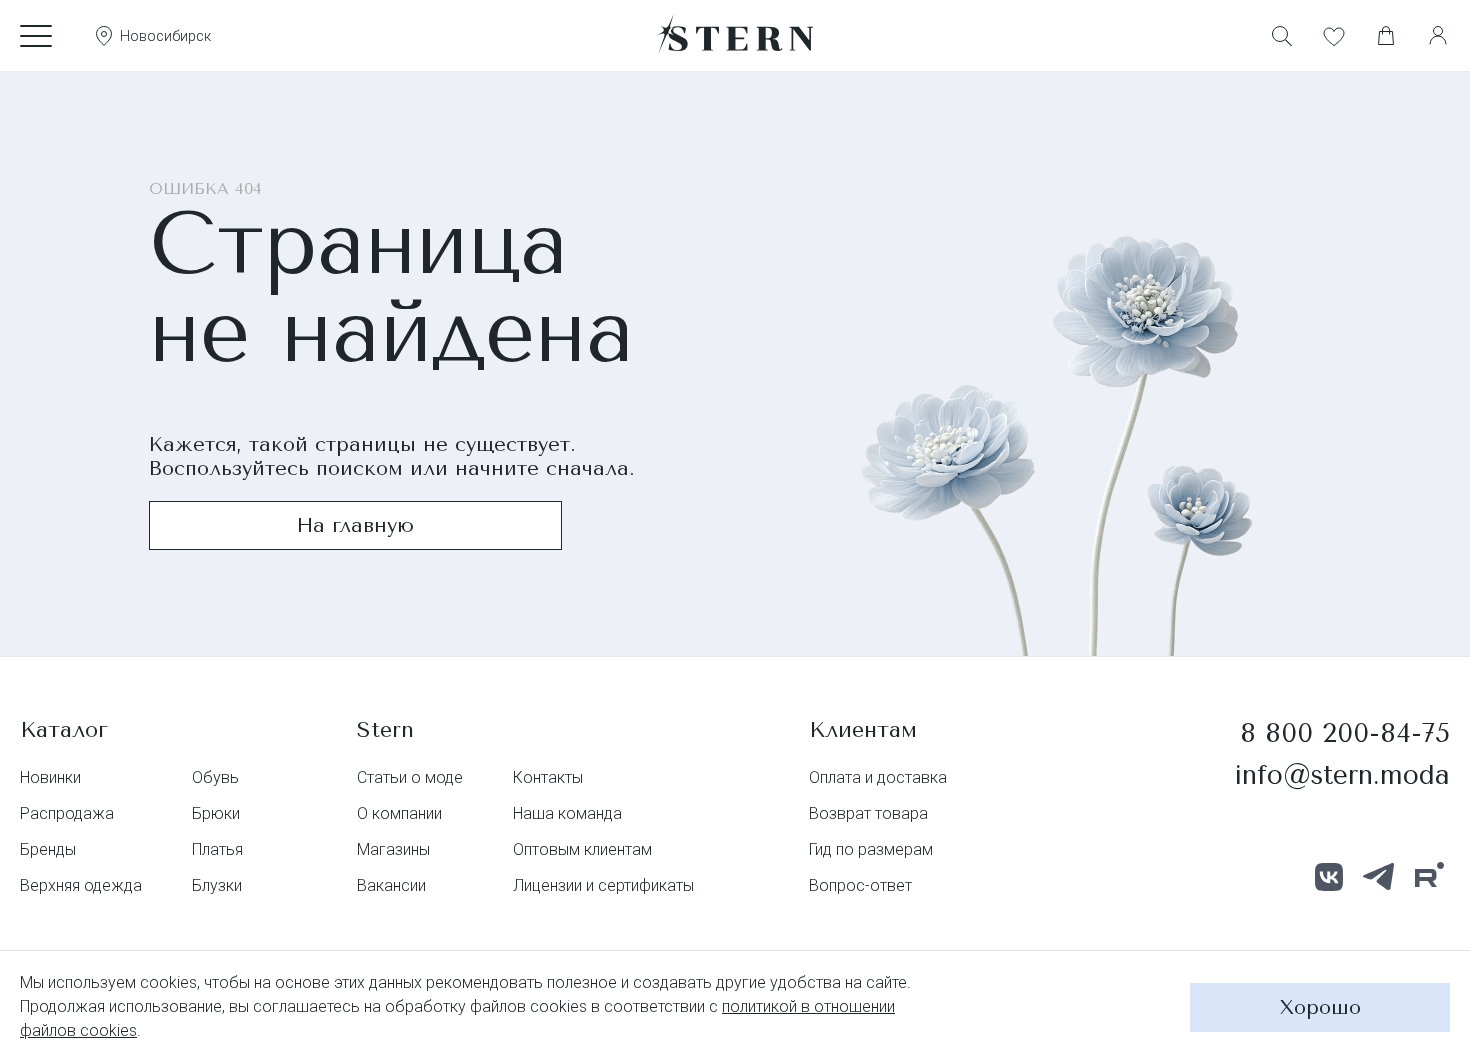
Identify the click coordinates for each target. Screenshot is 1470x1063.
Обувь (215, 777)
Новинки (50, 777)
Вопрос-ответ (860, 885)
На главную (355, 525)
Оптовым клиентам (582, 849)
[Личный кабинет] (1438, 36)
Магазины (393, 849)
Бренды (48, 849)
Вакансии (391, 885)
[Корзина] (1386, 36)
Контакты (548, 777)
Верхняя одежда (81, 885)
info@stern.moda (1342, 775)
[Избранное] (1334, 36)
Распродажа (67, 813)
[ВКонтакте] (1329, 877)
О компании (399, 813)
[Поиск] (1282, 36)
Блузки (217, 885)
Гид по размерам (871, 849)
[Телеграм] (1379, 877)
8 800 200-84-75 (1345, 733)
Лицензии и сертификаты (603, 885)
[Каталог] (36, 36)
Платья (217, 849)
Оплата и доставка (878, 777)
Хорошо (1320, 1007)
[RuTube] (1429, 877)
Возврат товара (868, 813)
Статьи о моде (410, 777)
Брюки (216, 813)
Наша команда (567, 813)
